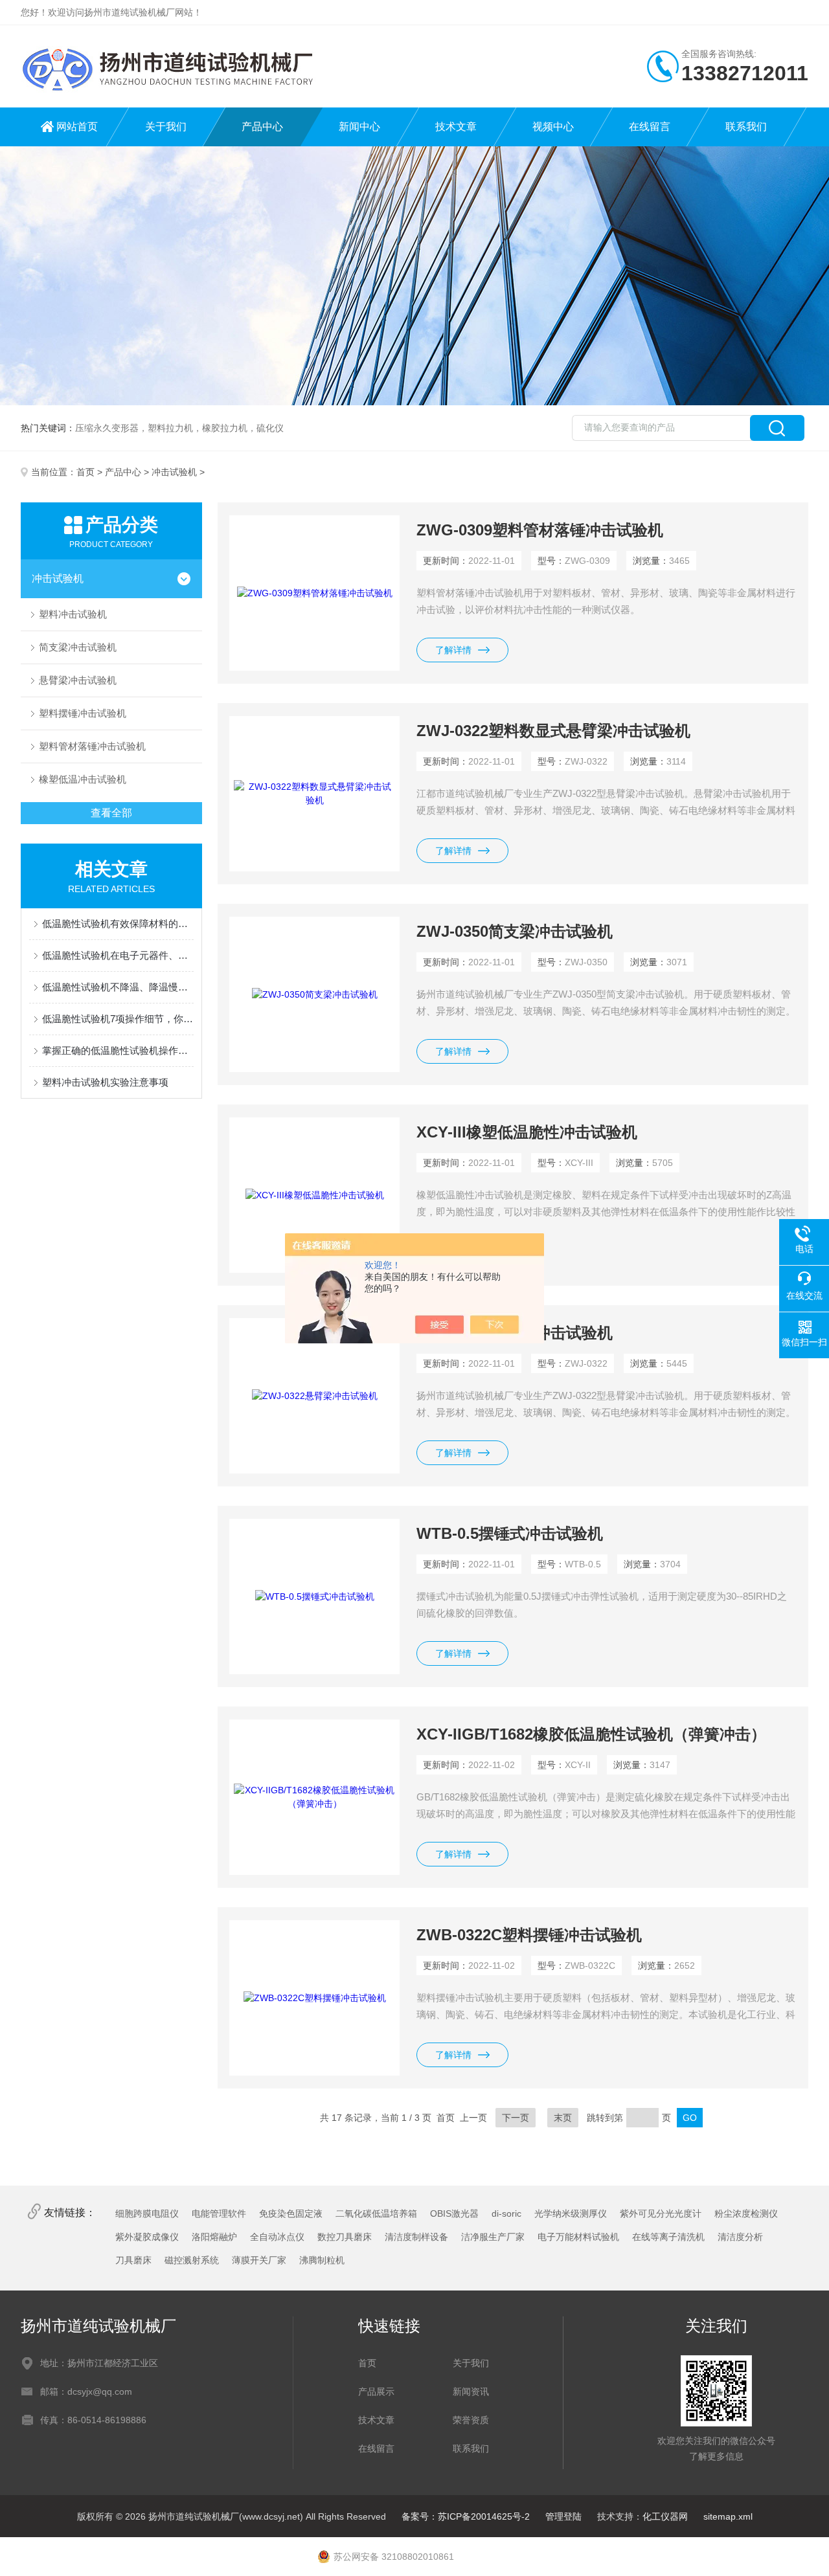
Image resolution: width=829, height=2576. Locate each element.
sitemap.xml (728, 2516)
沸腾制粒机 (322, 2260)
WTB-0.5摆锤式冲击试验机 (510, 1533)
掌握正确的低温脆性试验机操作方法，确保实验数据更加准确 (118, 1050)
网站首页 (77, 127)
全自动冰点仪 (277, 2237)
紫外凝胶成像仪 (147, 2237)
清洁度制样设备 (416, 2237)
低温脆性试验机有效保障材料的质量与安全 (118, 924)
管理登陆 (563, 2516)
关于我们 (166, 127)
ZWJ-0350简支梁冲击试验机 (515, 931)
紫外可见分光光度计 (661, 2213)
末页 (563, 2118)
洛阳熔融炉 (214, 2237)
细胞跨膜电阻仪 (147, 2213)
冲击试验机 (174, 472)
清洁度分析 (740, 2237)
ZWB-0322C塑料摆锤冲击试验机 (529, 1935)
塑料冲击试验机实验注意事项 (105, 1082)
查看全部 (111, 813)
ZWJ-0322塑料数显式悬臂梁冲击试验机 (553, 731)
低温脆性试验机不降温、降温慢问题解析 (118, 987)
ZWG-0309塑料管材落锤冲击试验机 (540, 530)
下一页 (516, 2118)
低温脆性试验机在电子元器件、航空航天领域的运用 (118, 955)
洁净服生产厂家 (493, 2237)
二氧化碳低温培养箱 (376, 2213)
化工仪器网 (665, 2516)
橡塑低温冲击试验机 (83, 779)
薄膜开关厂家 (259, 2260)
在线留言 (650, 127)
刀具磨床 (133, 2260)
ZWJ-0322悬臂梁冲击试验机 (515, 1333)
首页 (85, 472)
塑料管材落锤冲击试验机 (92, 746)
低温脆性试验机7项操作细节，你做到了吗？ (118, 1019)
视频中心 (553, 127)
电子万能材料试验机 (578, 2237)
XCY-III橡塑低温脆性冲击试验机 (527, 1132)
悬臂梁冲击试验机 (78, 680)
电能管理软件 (219, 2213)
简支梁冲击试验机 (78, 647)
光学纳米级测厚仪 (571, 2213)
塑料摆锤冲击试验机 (83, 713)
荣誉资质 (471, 2420)
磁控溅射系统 (192, 2260)
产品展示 (376, 2391)
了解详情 (453, 650)
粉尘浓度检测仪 (746, 2213)
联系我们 (746, 127)
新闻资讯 (471, 2391)
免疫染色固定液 (291, 2213)
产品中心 (262, 127)
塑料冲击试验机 (73, 614)
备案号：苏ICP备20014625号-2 (466, 2516)
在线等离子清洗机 (668, 2237)
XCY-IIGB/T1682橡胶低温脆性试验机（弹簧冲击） (591, 1734)
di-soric (506, 2213)
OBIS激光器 (454, 2213)
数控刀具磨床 (345, 2237)
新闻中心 (359, 127)
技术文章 (456, 127)
